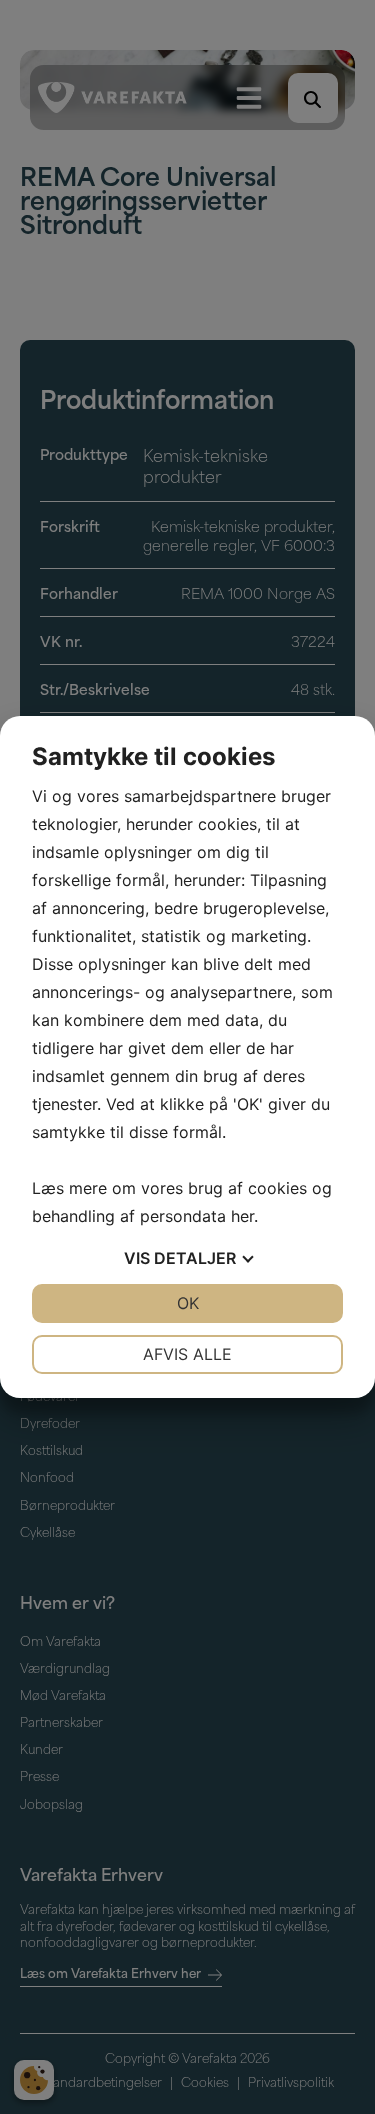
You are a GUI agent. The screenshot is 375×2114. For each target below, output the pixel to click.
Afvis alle (187, 1354)
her (242, 1216)
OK (188, 1303)
